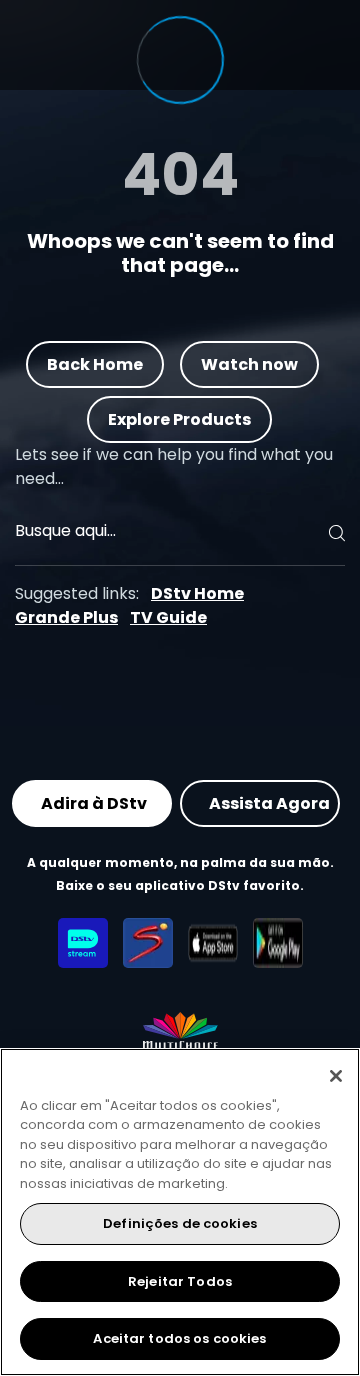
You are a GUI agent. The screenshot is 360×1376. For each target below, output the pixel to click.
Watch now (249, 363)
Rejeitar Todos (180, 1281)
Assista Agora (269, 802)
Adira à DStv (94, 802)
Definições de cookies (180, 1223)
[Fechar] (336, 1076)
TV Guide (168, 617)
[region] (180, 1212)
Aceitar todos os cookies (179, 1338)
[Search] (334, 533)
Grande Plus (66, 617)
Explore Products (180, 418)
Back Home (95, 363)
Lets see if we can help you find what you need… (174, 466)
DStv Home (197, 593)
